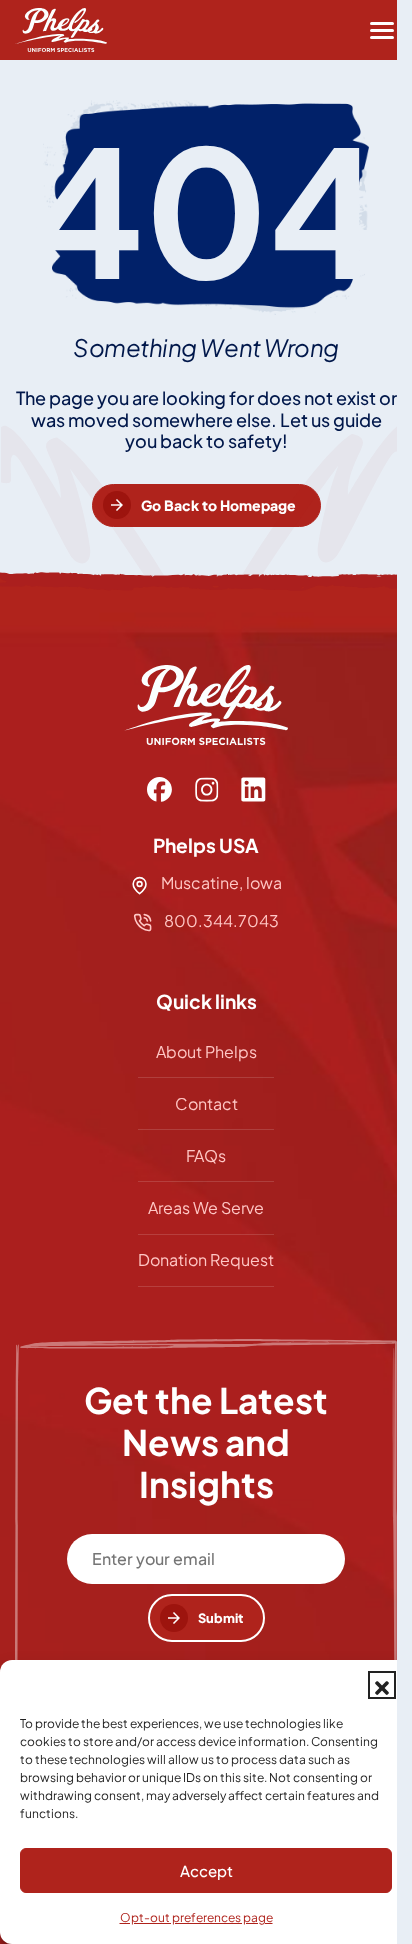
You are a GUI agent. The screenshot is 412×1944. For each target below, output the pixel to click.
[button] (382, 1685)
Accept (206, 1870)
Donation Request (206, 1259)
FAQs (206, 1155)
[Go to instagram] (206, 789)
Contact (206, 1103)
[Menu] (382, 30)
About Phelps (206, 1051)
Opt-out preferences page (196, 1917)
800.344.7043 (220, 920)
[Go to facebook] (159, 789)
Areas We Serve (206, 1207)
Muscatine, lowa (221, 882)
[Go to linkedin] (253, 789)
